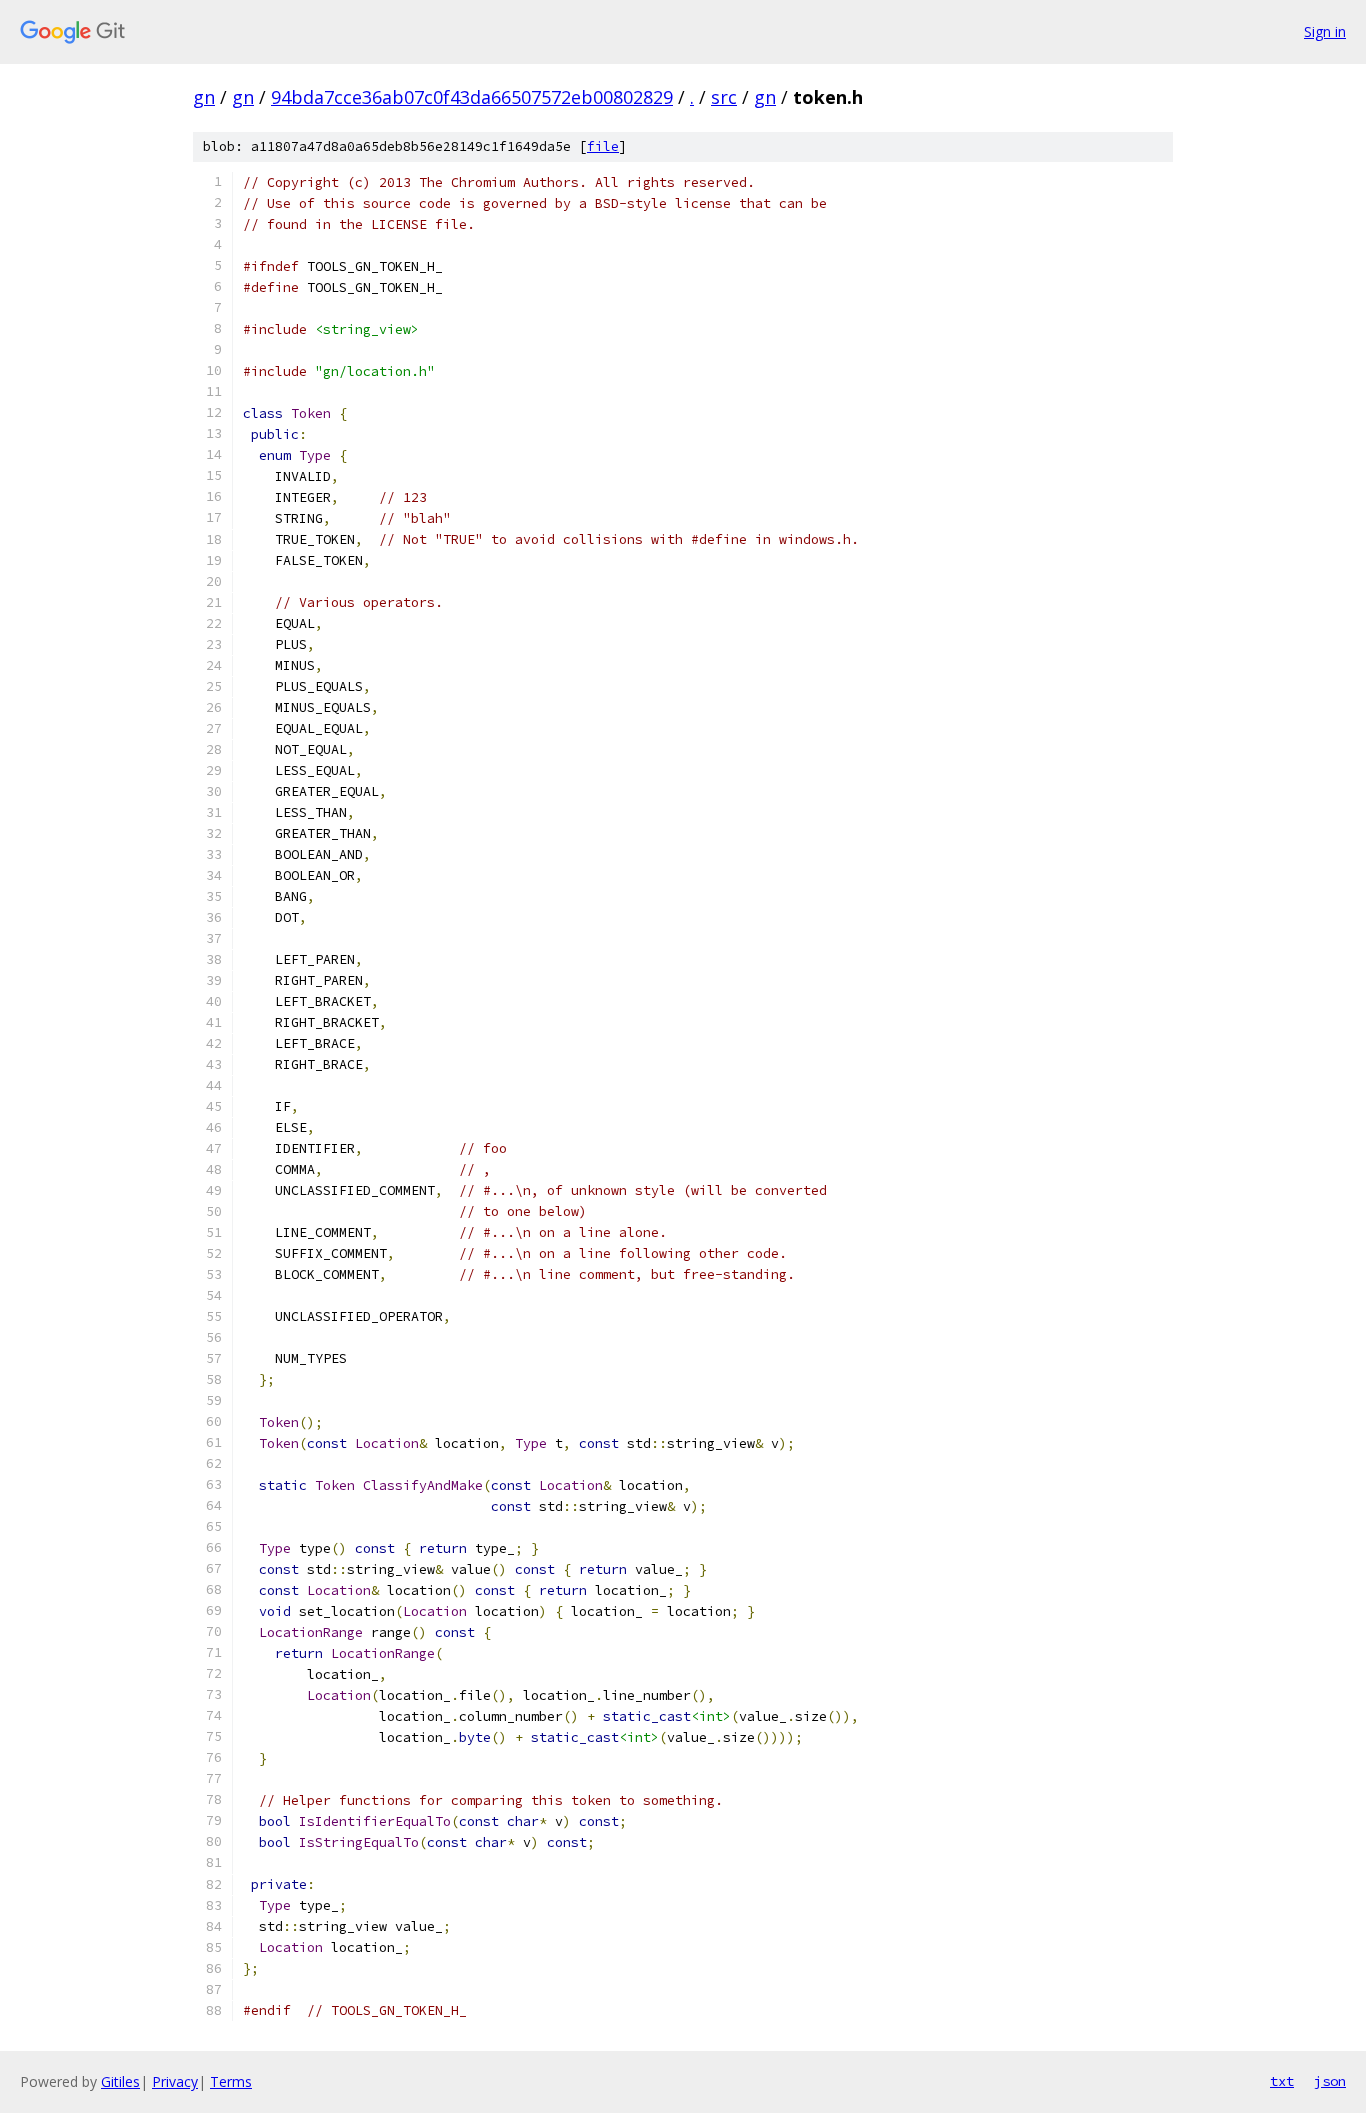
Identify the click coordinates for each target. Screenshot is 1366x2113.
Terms (231, 2081)
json (1330, 2081)
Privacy (175, 2081)
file (603, 146)
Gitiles (120, 2081)
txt (1282, 2081)
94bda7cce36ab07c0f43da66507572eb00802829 (472, 97)
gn (204, 97)
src (724, 97)
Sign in (1325, 31)
